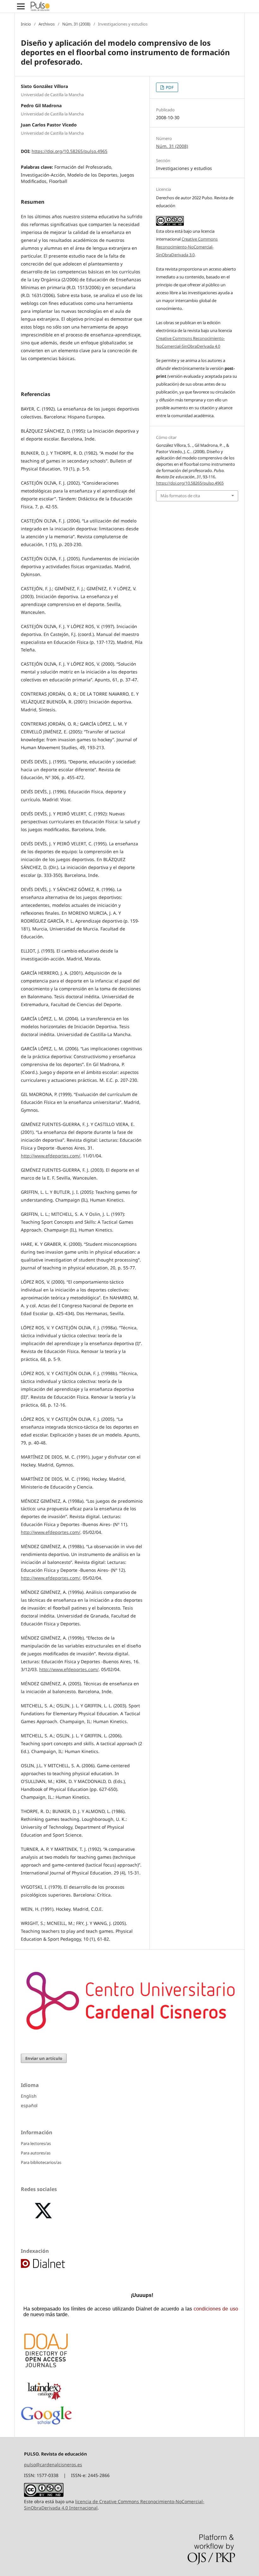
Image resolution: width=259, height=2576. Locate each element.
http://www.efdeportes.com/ (51, 1156)
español (29, 2105)
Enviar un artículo (44, 2058)
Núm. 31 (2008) (76, 24)
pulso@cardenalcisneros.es (53, 2465)
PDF (169, 87)
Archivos (47, 24)
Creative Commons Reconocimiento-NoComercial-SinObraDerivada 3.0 (187, 247)
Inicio (26, 24)
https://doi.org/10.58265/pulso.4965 (69, 151)
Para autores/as (36, 2153)
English (29, 2096)
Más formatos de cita (180, 496)
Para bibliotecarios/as (41, 2162)
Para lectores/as (36, 2143)
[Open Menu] (21, 6)
